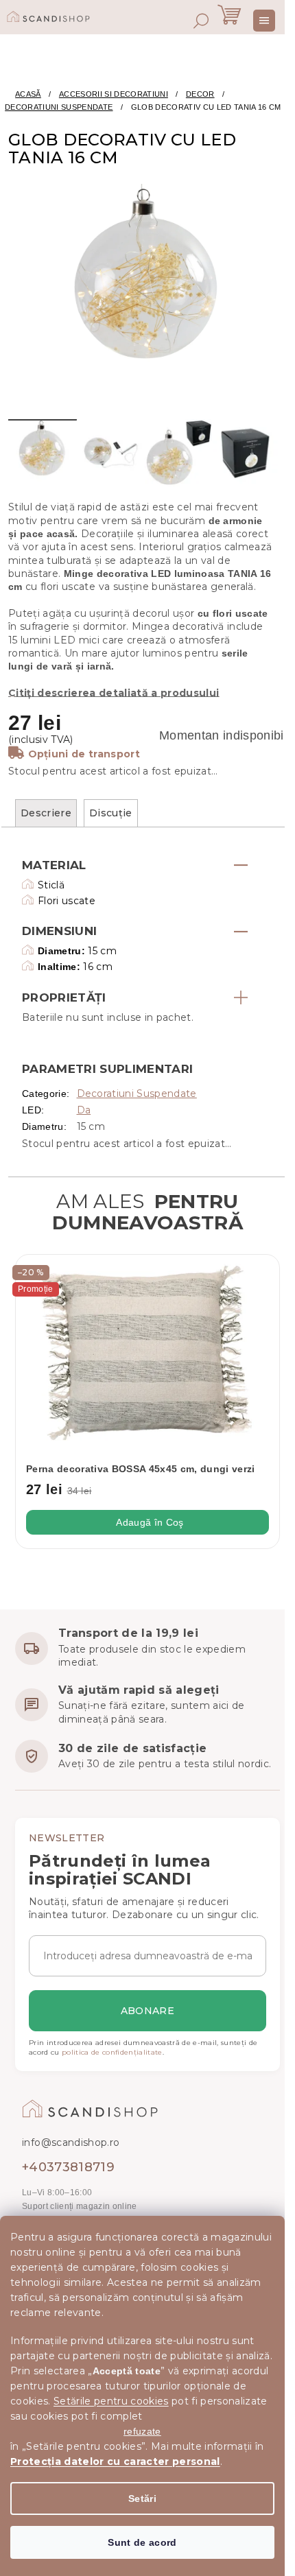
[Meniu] (264, 21)
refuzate (142, 2431)
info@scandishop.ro (71, 2142)
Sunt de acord (142, 2542)
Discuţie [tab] (111, 813)
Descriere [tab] (46, 813)
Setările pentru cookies (111, 2401)
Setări (142, 2498)
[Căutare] (201, 21)
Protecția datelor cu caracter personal (115, 2461)
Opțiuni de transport (84, 754)
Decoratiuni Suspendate (137, 1094)
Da (84, 1110)
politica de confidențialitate (112, 2052)
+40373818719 (68, 2167)
